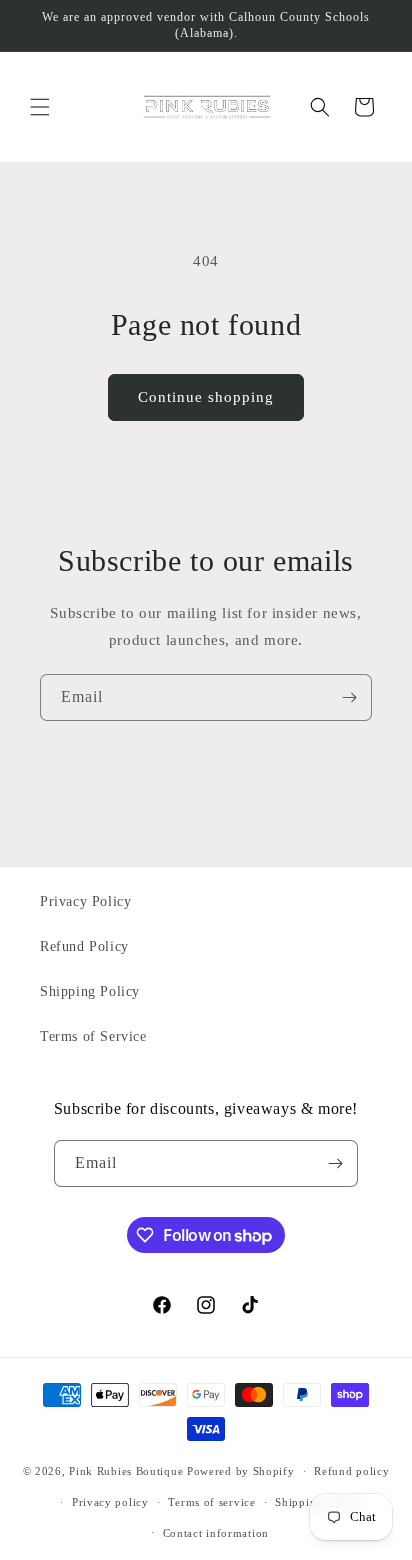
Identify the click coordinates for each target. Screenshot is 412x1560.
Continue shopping (206, 397)
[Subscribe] (349, 697)
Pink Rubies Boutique (126, 1471)
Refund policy (351, 1471)
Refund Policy (84, 946)
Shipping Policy (90, 991)
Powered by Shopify (241, 1471)
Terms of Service (93, 1036)
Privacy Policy (85, 901)
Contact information (216, 1533)
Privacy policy (110, 1502)
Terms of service (211, 1502)
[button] (40, 107)
